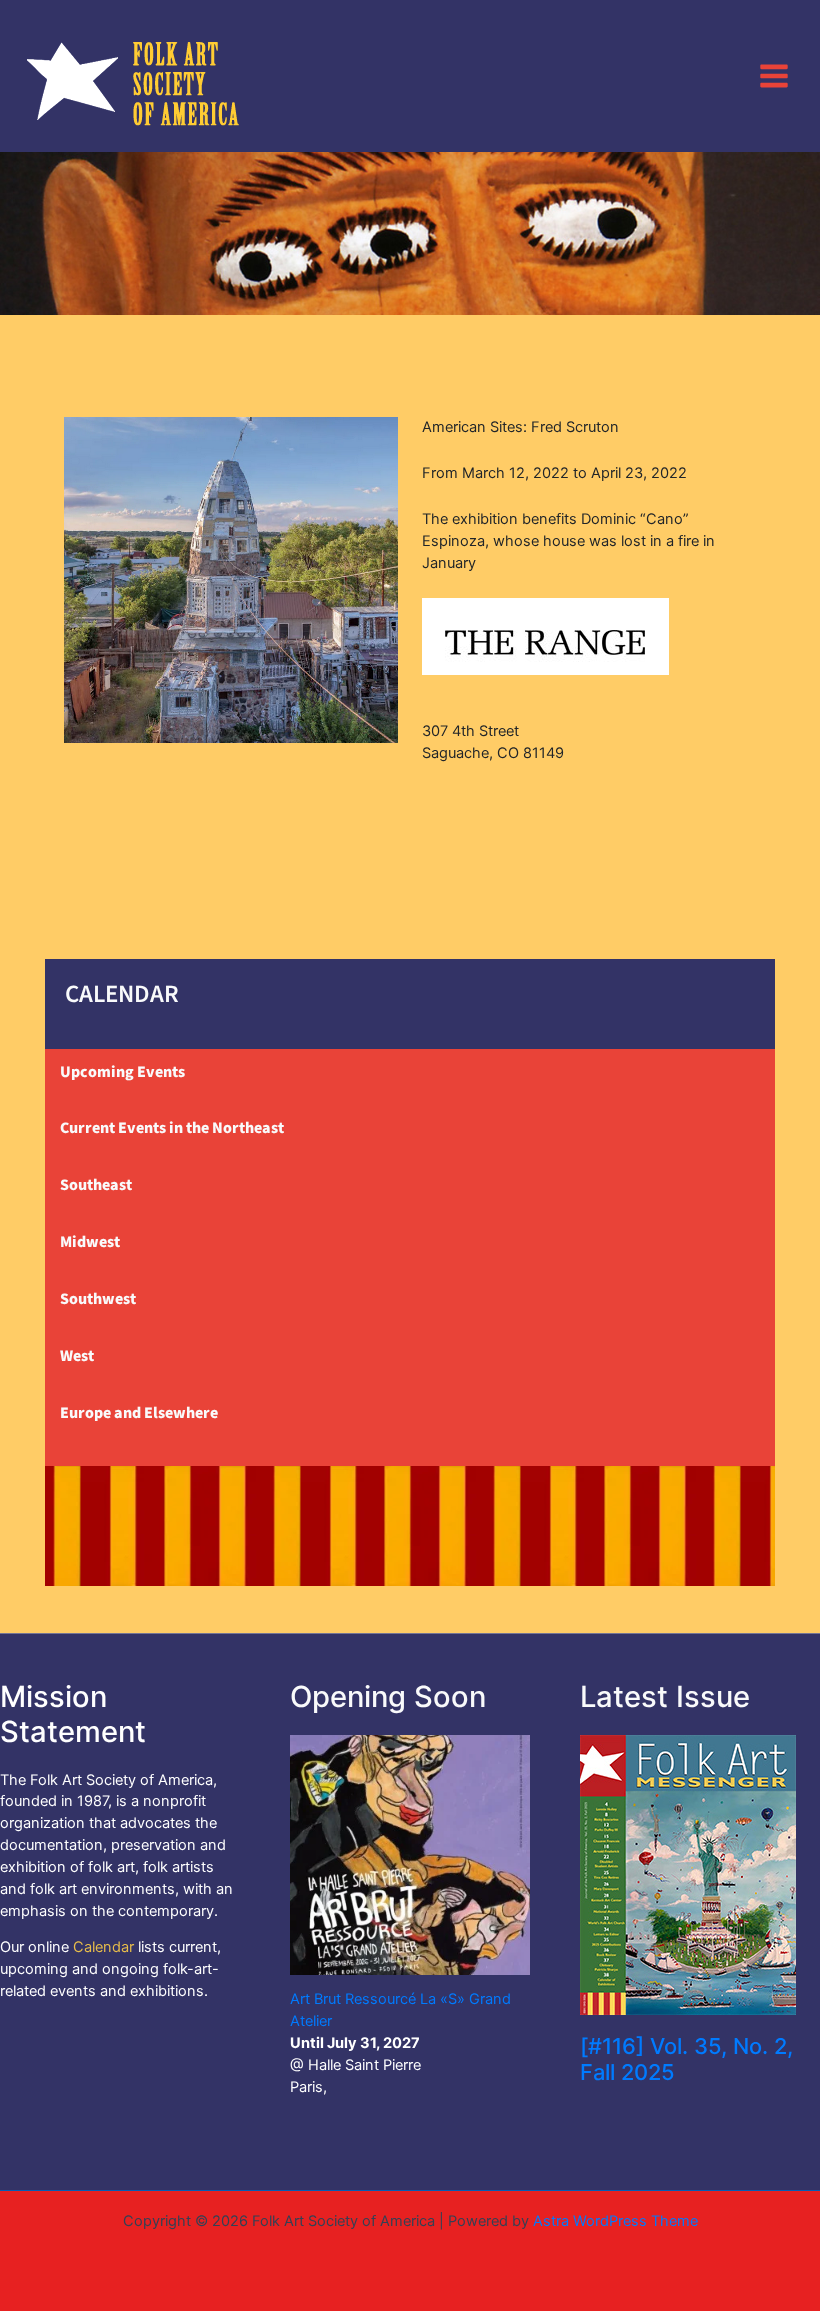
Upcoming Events (122, 1072)
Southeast (96, 1185)
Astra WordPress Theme (615, 2221)
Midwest (90, 1242)
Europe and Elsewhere (139, 1413)
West (77, 1356)
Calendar (103, 1947)
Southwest (98, 1299)
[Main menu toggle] (774, 75)
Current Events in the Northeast (172, 1128)
